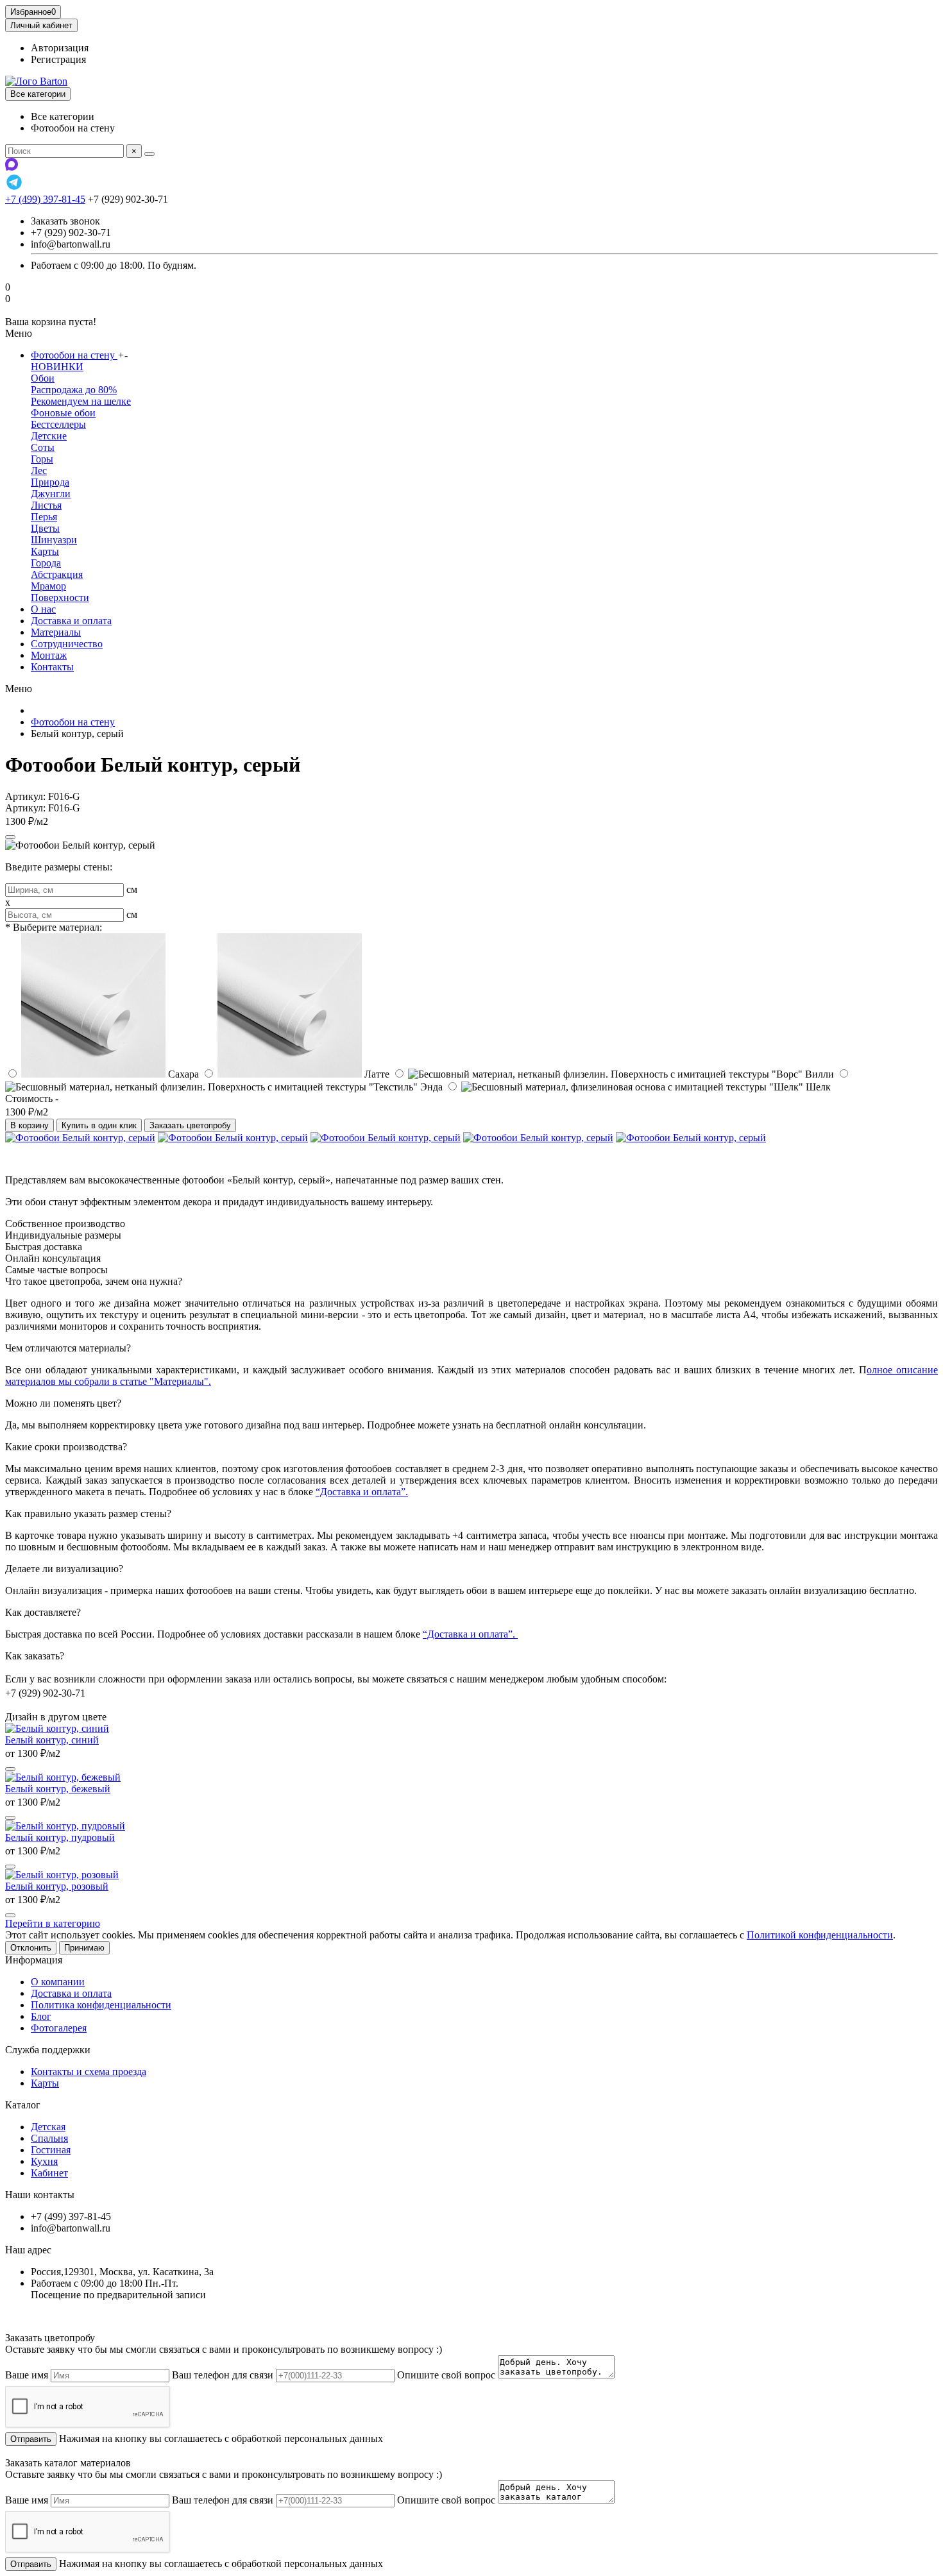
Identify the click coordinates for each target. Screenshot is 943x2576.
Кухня (44, 2161)
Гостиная (51, 2150)
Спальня (49, 2138)
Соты (43, 447)
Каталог (23, 2105)
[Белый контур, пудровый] (65, 1826)
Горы (42, 459)
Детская (48, 2127)
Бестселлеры (58, 424)
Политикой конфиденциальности (820, 1935)
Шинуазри (54, 540)
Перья (44, 517)
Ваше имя (27, 2375)
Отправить (31, 2439)
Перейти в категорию (53, 1923)
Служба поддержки (48, 2050)
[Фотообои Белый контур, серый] (80, 1138)
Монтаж (49, 655)
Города (46, 563)
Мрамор (48, 586)
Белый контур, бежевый (58, 1789)
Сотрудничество (67, 644)
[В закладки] (10, 837)
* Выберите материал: (54, 927)
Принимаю (84, 1948)
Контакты (52, 667)
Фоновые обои (63, 413)
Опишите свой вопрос (446, 2375)
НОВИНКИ (57, 367)
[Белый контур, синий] (57, 1728)
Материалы (56, 632)
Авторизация (60, 48)
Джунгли (51, 494)
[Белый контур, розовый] (62, 1875)
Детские (49, 436)
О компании (58, 1982)
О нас (43, 609)
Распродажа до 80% (74, 390)
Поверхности (60, 597)
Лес (39, 470)
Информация (34, 1960)
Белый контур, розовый (57, 1886)
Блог (41, 2016)
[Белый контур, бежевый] (63, 1777)
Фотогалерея (59, 2028)
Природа (50, 482)
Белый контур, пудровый (60, 1837)
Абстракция (57, 574)
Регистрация (58, 59)
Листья (46, 505)
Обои (43, 378)
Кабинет (49, 2173)
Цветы (45, 528)
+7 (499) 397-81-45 (45, 199)
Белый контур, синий (52, 1740)
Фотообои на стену (74, 355)
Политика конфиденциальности (101, 2005)
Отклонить (31, 1948)
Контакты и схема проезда (89, 2072)
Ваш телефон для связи (223, 2375)
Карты (45, 551)
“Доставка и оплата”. (362, 1492)
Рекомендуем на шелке (81, 401)
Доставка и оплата (71, 621)
